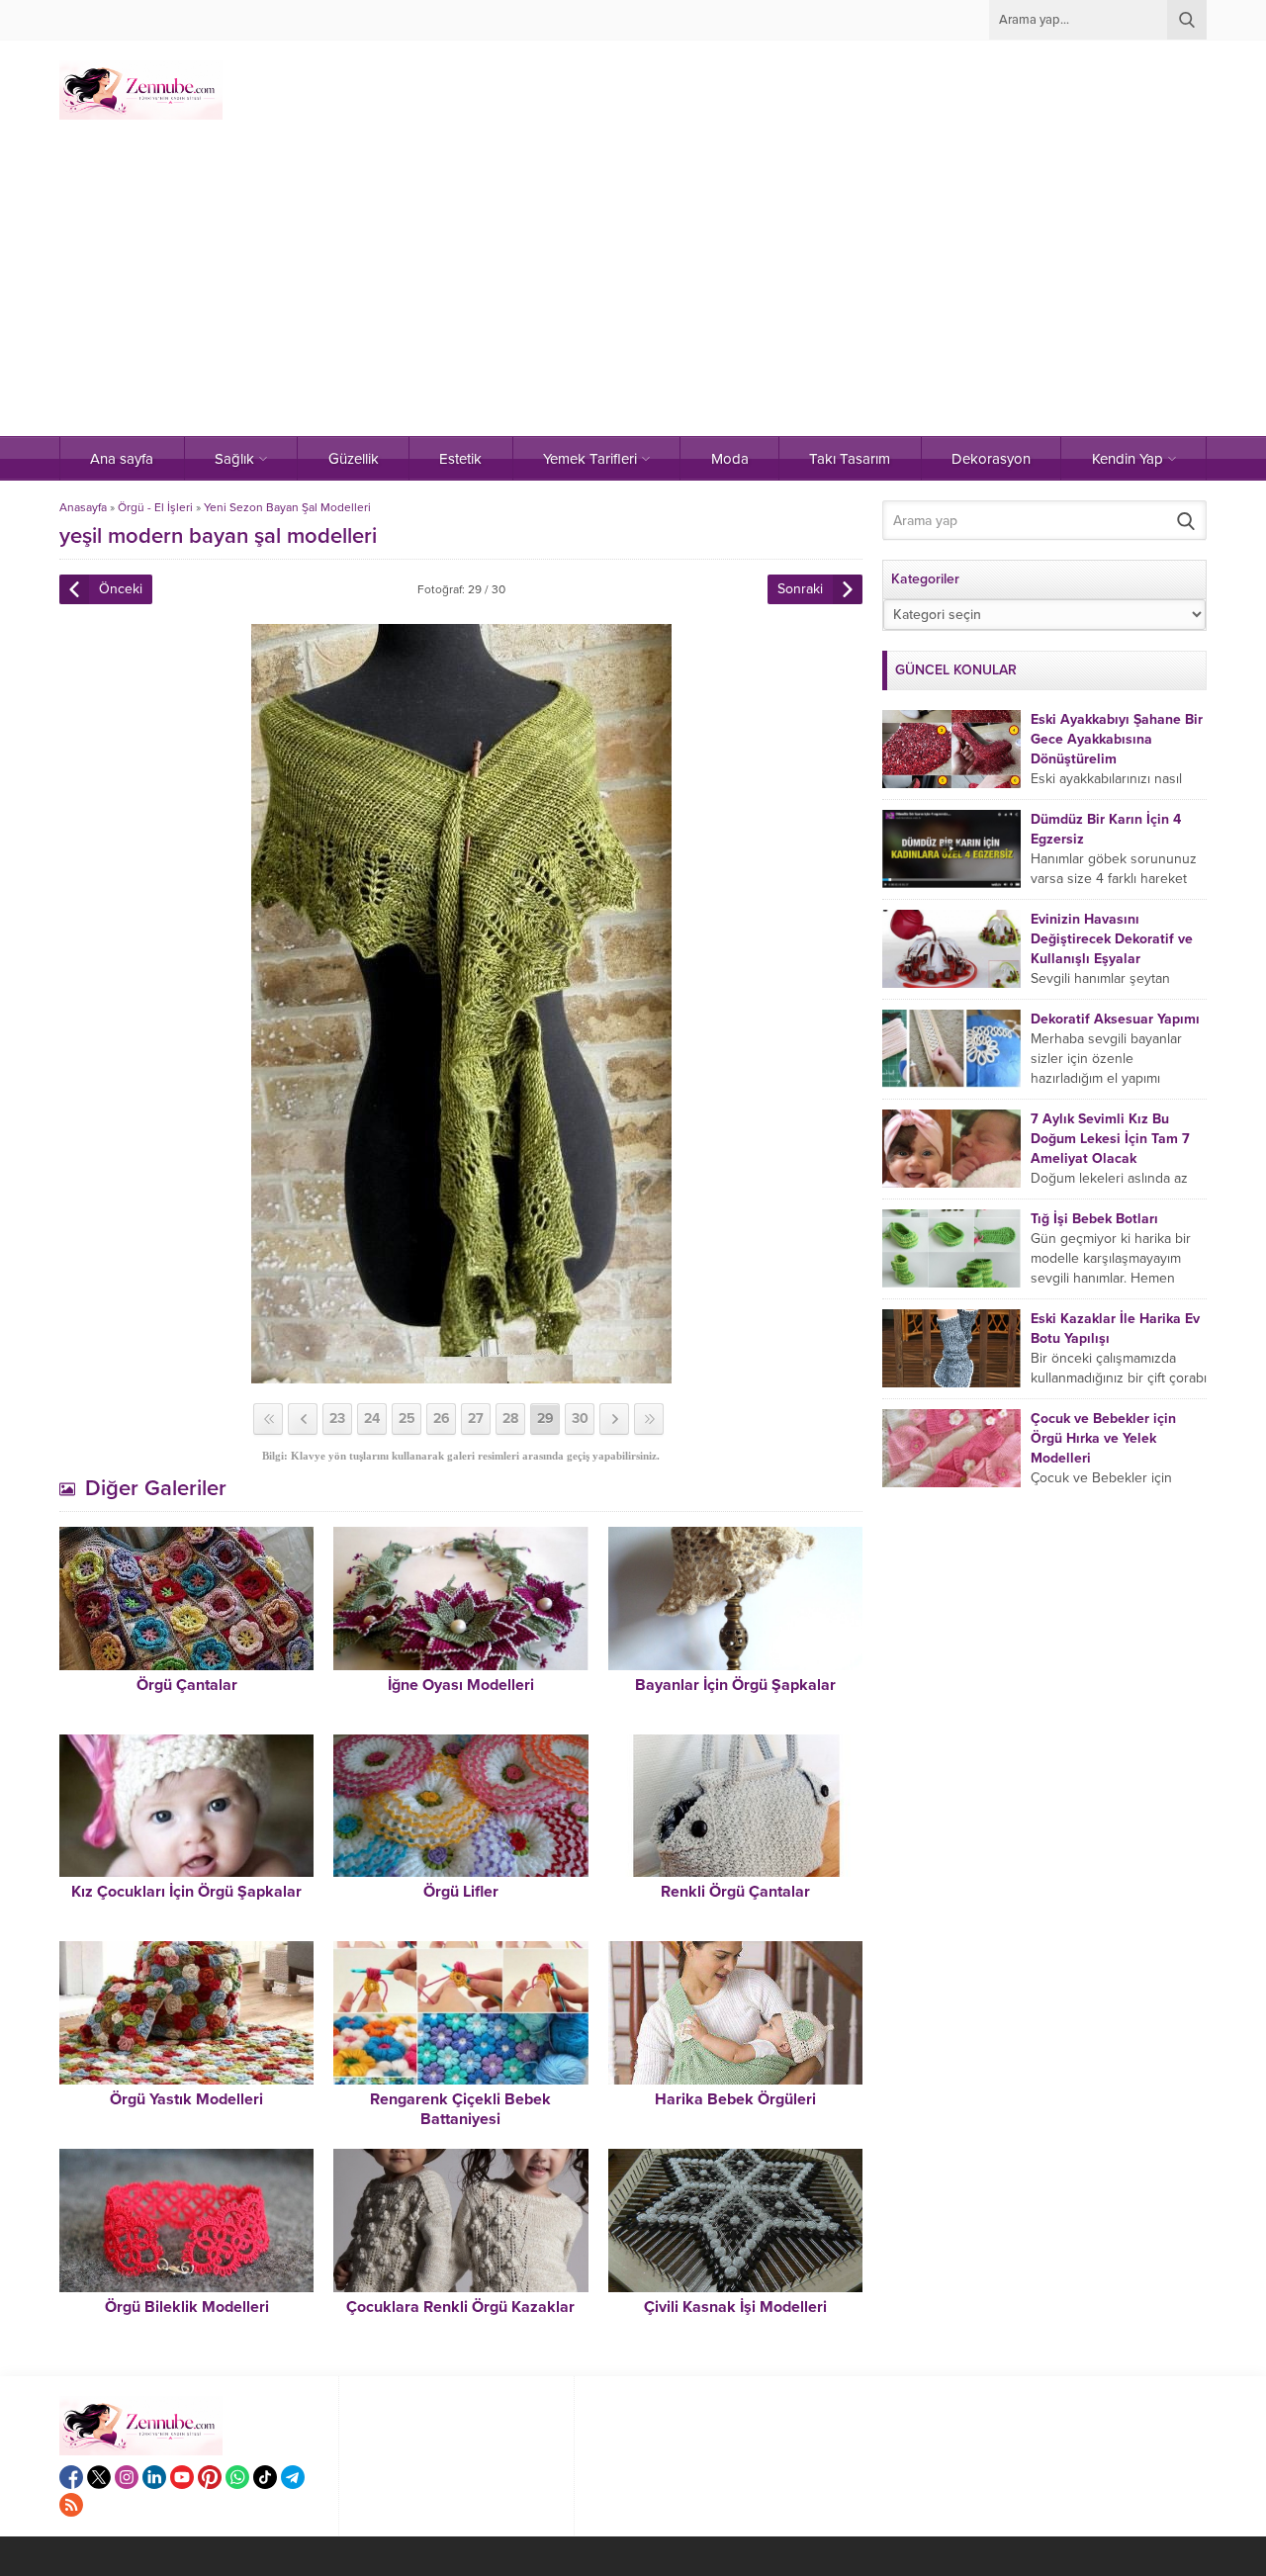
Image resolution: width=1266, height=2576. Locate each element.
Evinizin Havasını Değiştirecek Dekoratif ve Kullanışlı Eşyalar (1112, 939)
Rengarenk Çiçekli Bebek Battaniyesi (460, 2109)
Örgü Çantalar (187, 1685)
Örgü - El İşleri (155, 507)
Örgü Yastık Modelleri (186, 2099)
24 (372, 1419)
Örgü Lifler (461, 1892)
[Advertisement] (633, 288)
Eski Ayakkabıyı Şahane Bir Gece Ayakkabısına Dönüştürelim (1117, 739)
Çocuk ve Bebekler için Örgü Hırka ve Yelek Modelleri (1103, 1438)
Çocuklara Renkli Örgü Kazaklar (460, 2307)
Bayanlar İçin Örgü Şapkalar (735, 1685)
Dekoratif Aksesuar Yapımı (1115, 1019)
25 (407, 1419)
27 (476, 1419)
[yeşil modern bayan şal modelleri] (461, 1375)
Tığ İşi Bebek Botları (1094, 1219)
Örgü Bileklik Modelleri (187, 2307)
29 (545, 1419)
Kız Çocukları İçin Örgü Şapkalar (186, 1892)
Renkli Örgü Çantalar (735, 1892)
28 (510, 1419)
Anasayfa (83, 507)
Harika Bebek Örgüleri (735, 2099)
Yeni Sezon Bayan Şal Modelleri (287, 507)
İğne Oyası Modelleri (461, 1685)
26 (442, 1419)
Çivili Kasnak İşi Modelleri (735, 2307)
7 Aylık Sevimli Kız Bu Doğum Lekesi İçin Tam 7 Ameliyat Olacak (1110, 1139)
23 (337, 1419)
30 (580, 1419)
